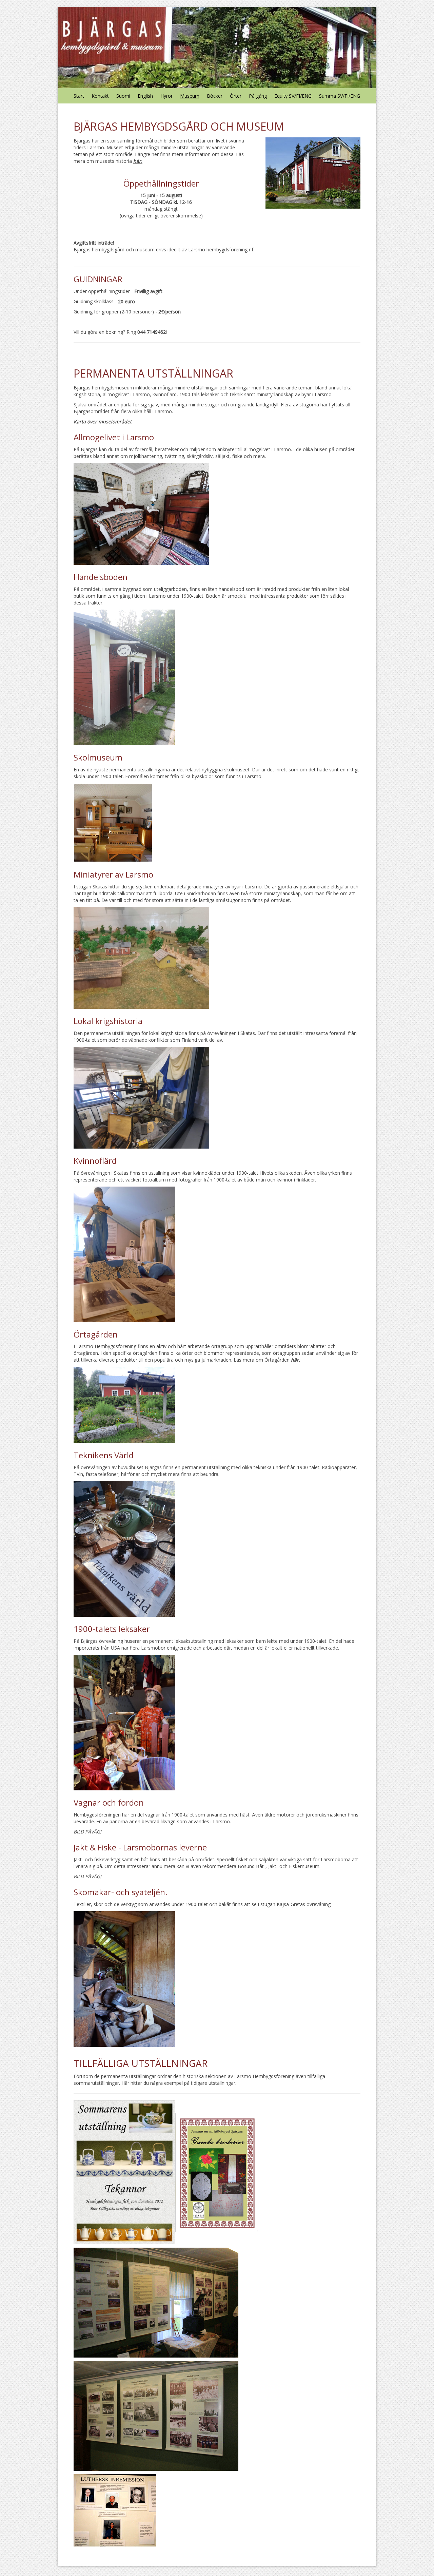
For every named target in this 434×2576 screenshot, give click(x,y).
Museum (190, 96)
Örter (236, 96)
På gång (258, 96)
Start (79, 96)
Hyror (166, 96)
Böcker (215, 96)
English (145, 96)
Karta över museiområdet (103, 421)
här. (138, 161)
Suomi (123, 96)
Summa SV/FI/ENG (340, 96)
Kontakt (100, 96)
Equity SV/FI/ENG (293, 96)
